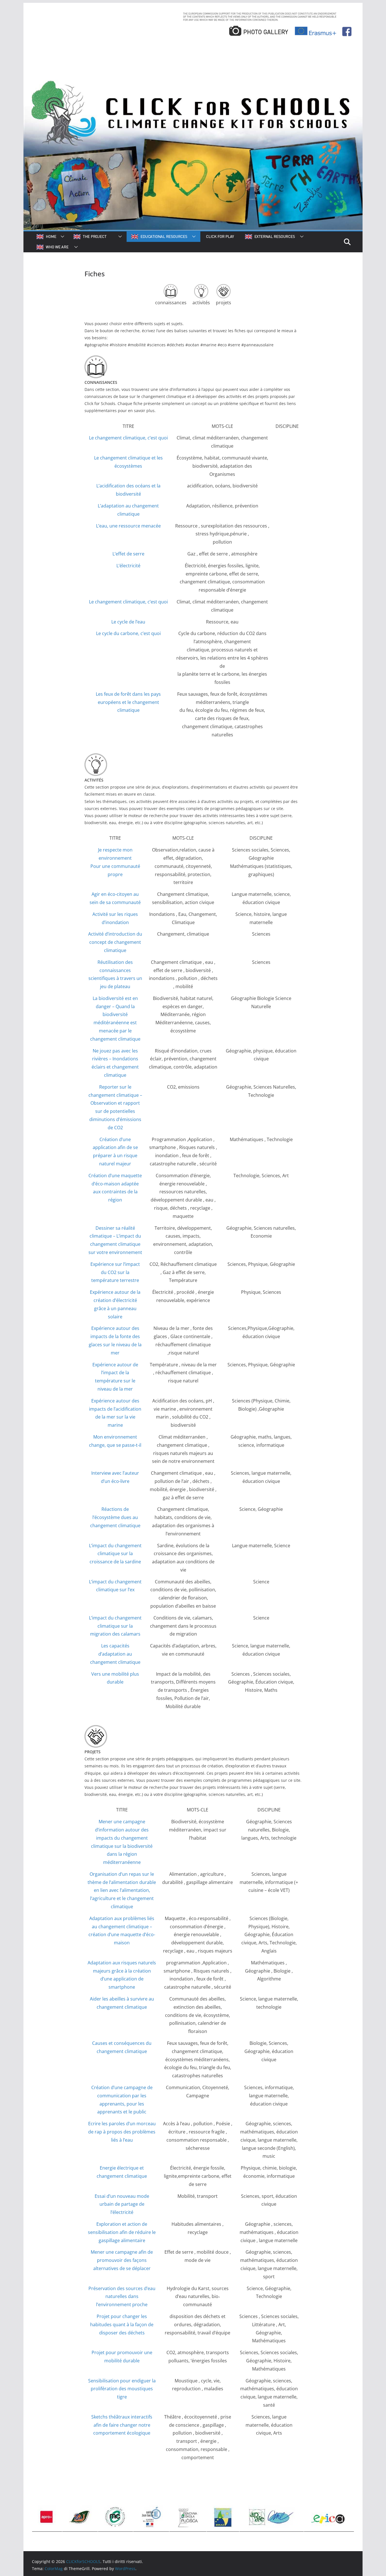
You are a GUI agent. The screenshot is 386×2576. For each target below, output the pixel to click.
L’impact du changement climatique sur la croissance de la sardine (115, 1554)
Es (97, 2196)
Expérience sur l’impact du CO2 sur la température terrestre (115, 1272)
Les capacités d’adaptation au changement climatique (115, 1654)
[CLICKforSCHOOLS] (193, 80)
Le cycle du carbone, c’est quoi (128, 633)
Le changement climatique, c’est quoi (128, 602)
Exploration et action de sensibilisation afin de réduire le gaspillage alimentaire (122, 2232)
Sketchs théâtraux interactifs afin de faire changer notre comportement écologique (122, 2425)
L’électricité (128, 566)
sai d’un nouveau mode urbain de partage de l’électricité (124, 2204)
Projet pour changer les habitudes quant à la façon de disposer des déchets (122, 2325)
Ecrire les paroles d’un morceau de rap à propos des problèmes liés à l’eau (122, 2132)
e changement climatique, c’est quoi (130, 438)
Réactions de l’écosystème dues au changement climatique (115, 1517)
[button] (61, 237)
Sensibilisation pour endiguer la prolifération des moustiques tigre (122, 2389)
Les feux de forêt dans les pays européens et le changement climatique (128, 702)
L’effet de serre (128, 554)
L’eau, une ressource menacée (128, 526)
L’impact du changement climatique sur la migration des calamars (115, 1626)
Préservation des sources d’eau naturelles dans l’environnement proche (122, 2297)
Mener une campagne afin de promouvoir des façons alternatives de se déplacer (122, 2260)
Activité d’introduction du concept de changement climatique (115, 942)
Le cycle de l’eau (128, 622)
